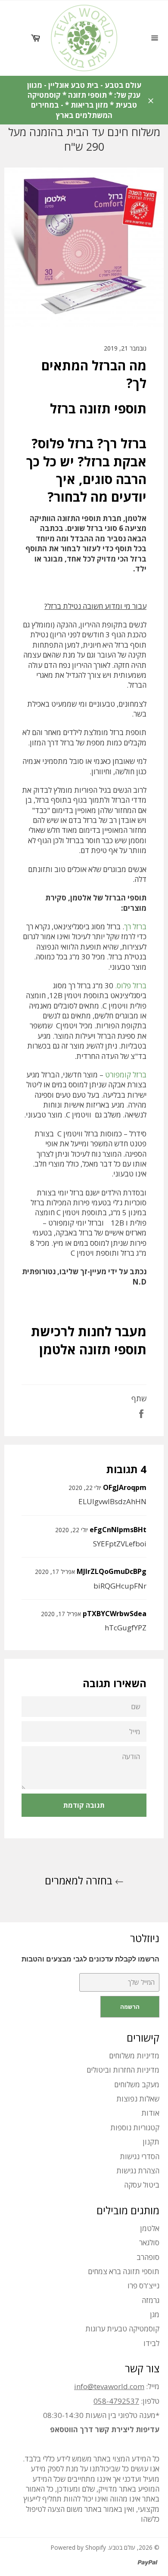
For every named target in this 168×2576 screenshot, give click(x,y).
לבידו (151, 2343)
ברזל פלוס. (131, 985)
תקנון (151, 2142)
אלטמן (150, 2228)
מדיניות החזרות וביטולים (123, 2070)
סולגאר (149, 2242)
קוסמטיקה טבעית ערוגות (122, 2329)
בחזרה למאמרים (80, 1880)
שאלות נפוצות (138, 2099)
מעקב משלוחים (137, 2084)
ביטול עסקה (142, 2185)
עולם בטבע (122, 2547)
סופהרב (148, 2257)
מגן (155, 2314)
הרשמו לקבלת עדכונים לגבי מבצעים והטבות (90, 1959)
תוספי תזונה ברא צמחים (124, 2271)
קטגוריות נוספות (135, 2128)
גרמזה (151, 2300)
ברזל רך (135, 926)
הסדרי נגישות (140, 2156)
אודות (150, 2113)
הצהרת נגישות (138, 2171)
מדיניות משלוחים (134, 2056)
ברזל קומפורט (126, 1075)
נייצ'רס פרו (143, 2286)
